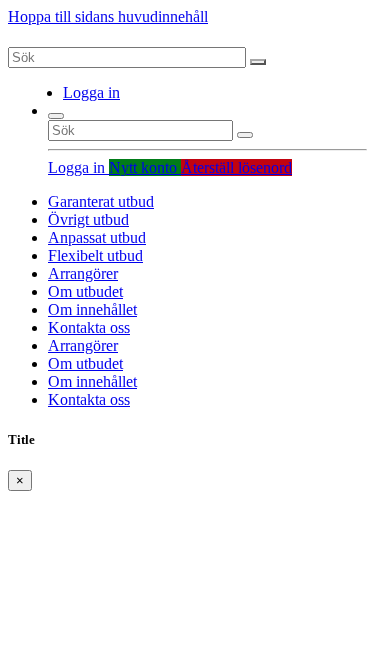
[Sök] (258, 62)
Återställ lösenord (236, 167)
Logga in (91, 92)
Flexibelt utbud (95, 255)
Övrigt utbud (88, 219)
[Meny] (56, 116)
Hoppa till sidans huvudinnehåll (108, 16)
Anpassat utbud (97, 237)
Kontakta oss (89, 327)
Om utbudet (85, 291)
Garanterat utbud (101, 201)
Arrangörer (83, 273)
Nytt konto (145, 167)
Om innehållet (92, 309)
